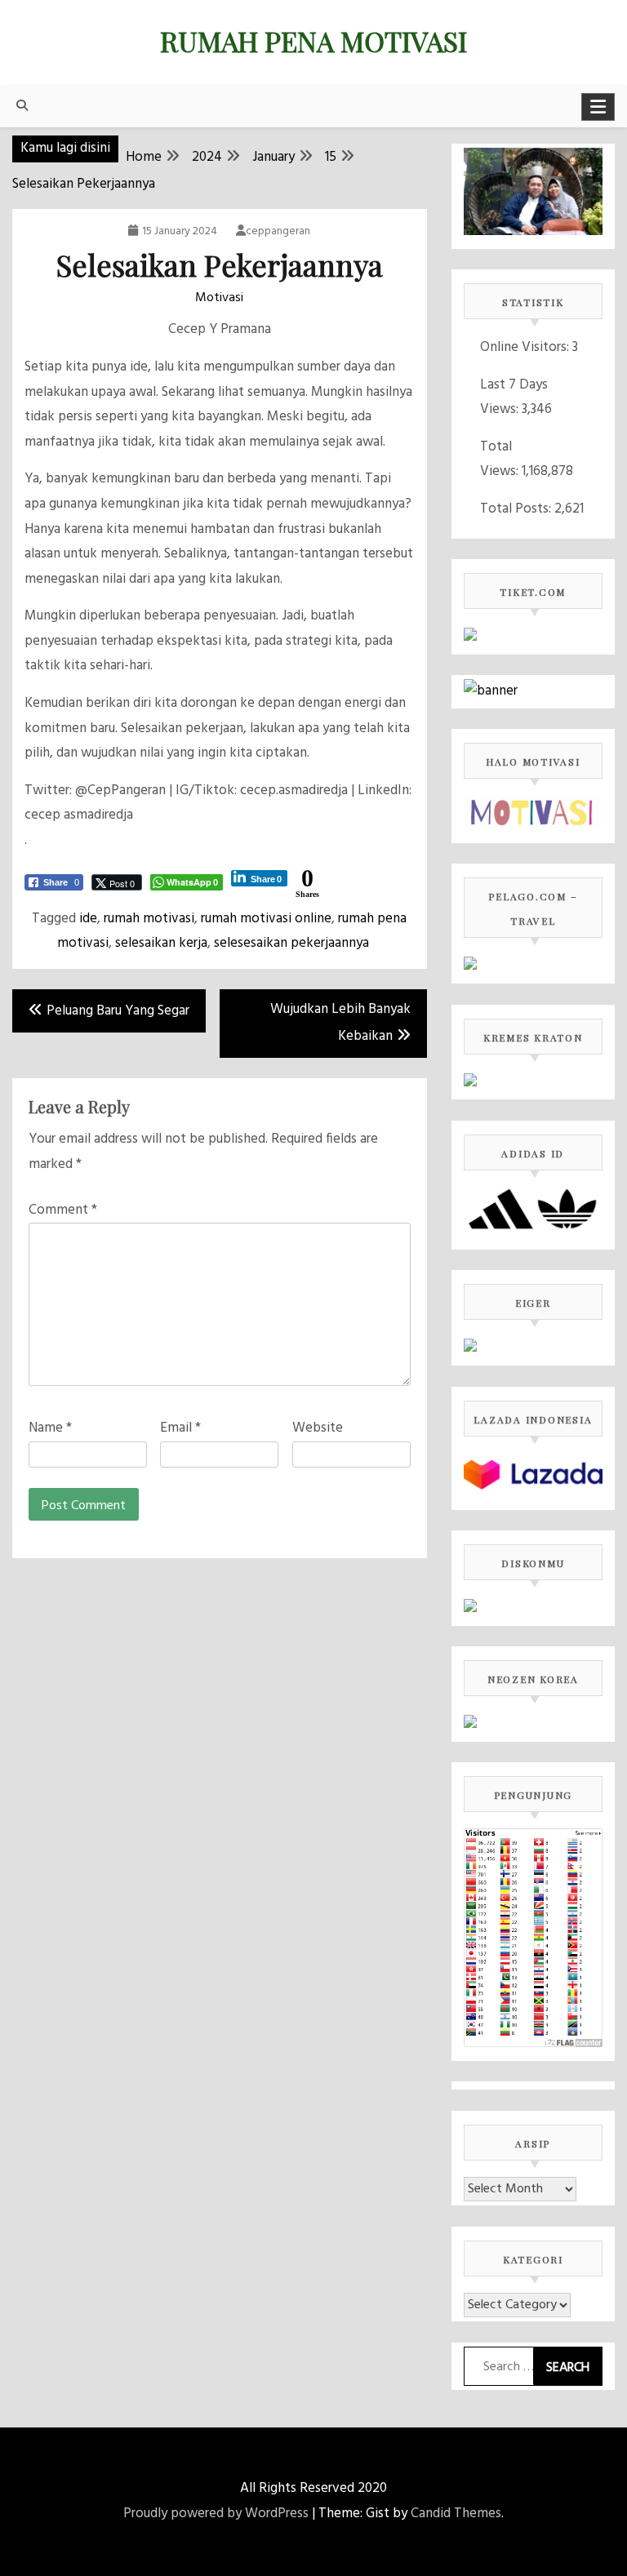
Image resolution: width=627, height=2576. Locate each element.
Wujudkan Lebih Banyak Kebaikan (340, 1023)
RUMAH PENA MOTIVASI (313, 41)
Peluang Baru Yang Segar (118, 1011)
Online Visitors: (526, 347)
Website (318, 1428)
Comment (63, 1210)
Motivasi (219, 298)
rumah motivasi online (266, 919)
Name (50, 1428)
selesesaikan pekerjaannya (291, 943)
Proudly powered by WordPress (216, 2514)
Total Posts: (517, 509)
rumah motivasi (149, 919)
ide (88, 919)
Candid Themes (456, 2514)
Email (180, 1428)
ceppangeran (278, 231)
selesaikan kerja (161, 943)
